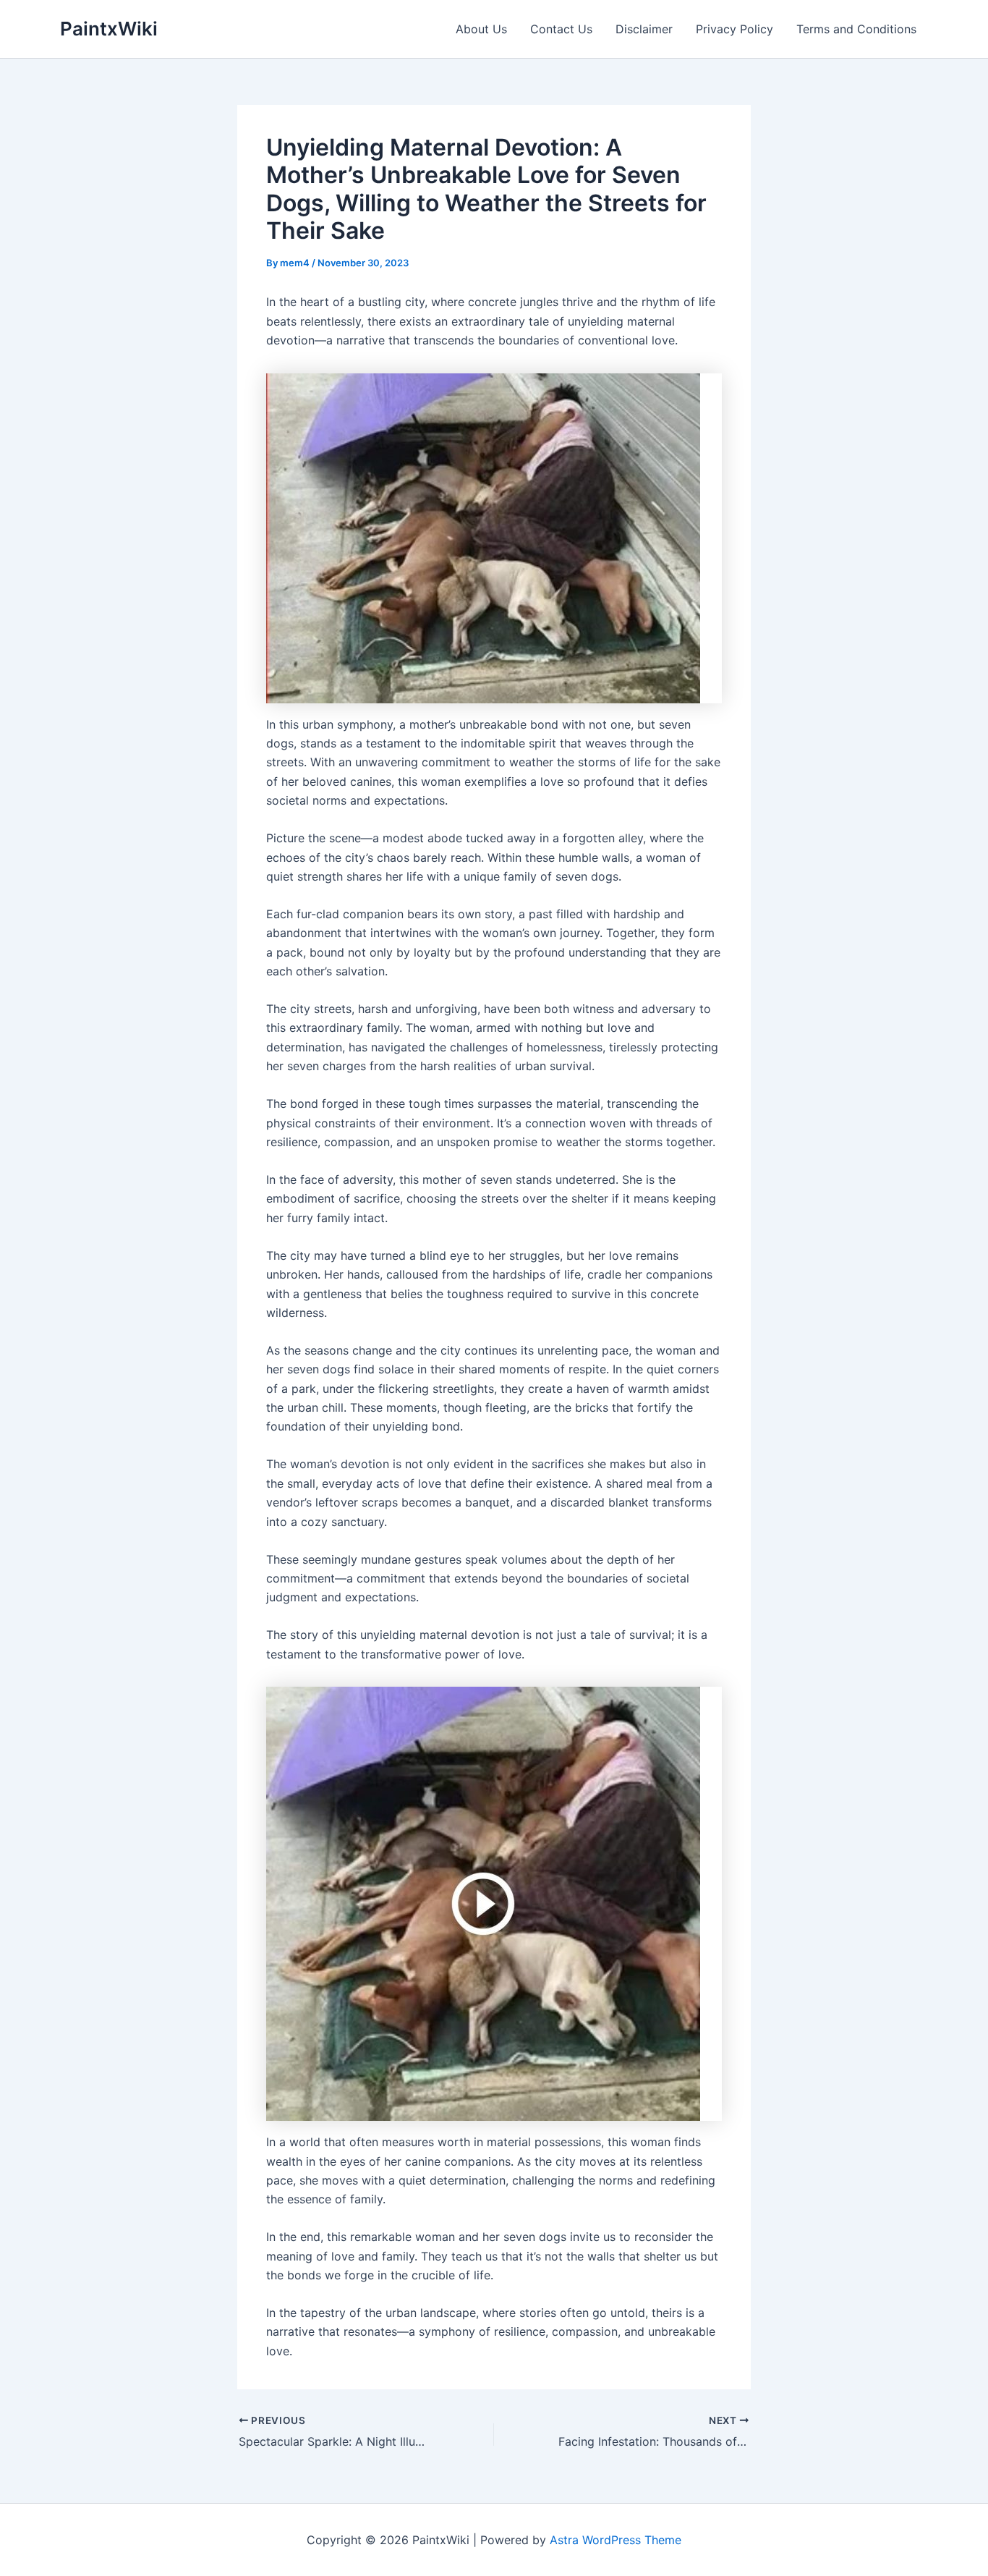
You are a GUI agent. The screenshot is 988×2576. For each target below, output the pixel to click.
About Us (481, 29)
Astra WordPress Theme (616, 2540)
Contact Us (561, 29)
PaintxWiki (109, 29)
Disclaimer (644, 29)
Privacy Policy (734, 29)
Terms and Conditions (856, 29)
